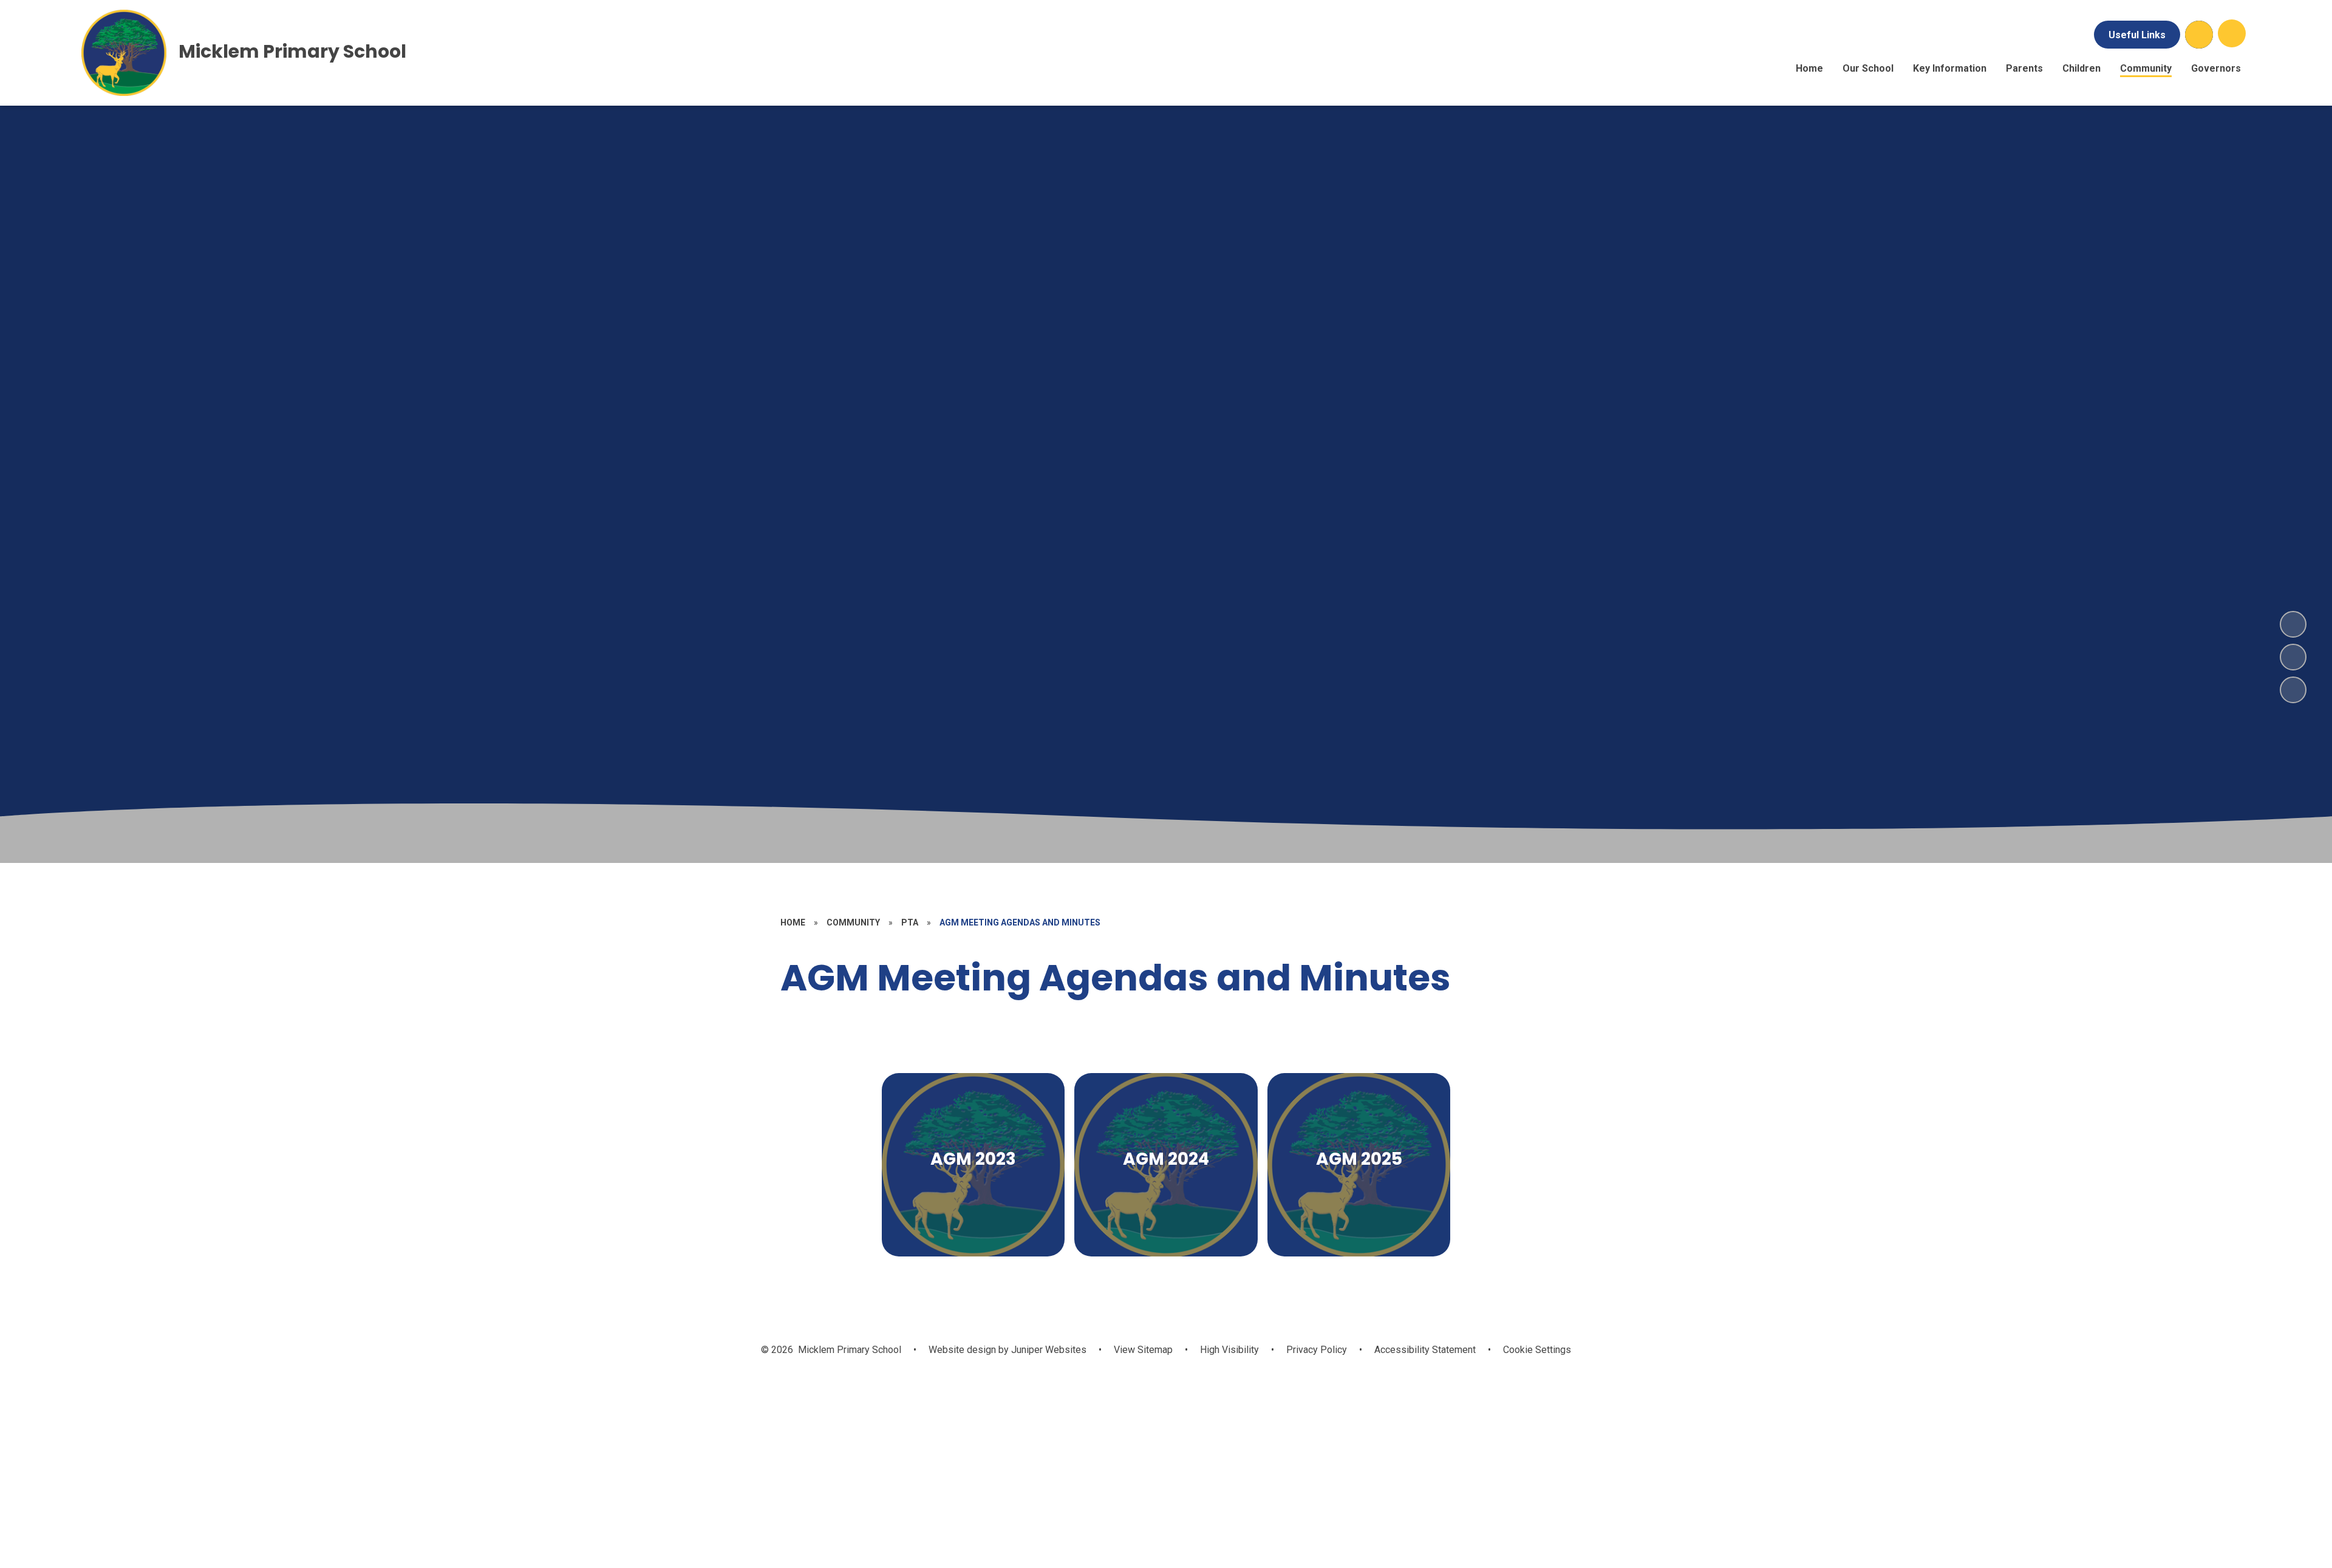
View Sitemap (1143, 1350)
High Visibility (1229, 1350)
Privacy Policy (1317, 1350)
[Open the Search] (2199, 35)
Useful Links (2137, 35)
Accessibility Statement (1425, 1350)
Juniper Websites (1048, 1350)
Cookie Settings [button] (1537, 1350)
